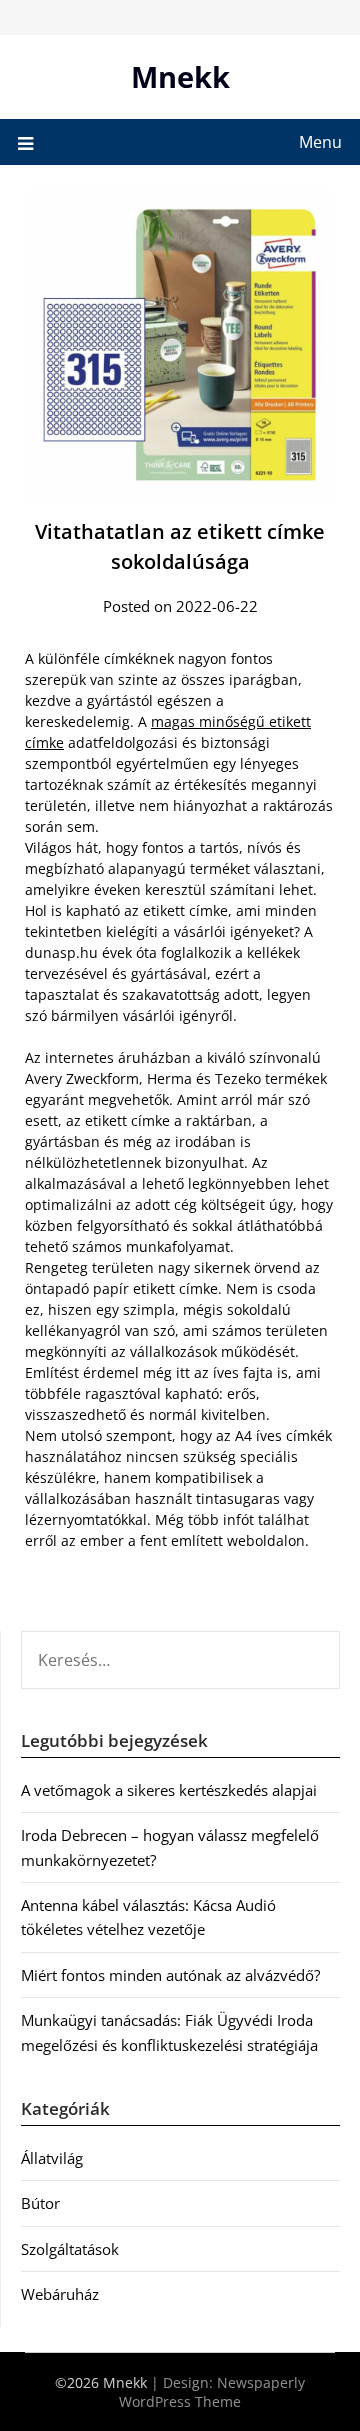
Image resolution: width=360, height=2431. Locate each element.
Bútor (40, 2203)
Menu (320, 142)
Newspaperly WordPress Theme (212, 2392)
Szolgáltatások (70, 2249)
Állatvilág (52, 2158)
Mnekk (180, 76)
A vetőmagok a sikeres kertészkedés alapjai (169, 1790)
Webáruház (60, 2294)
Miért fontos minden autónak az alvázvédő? (170, 1975)
